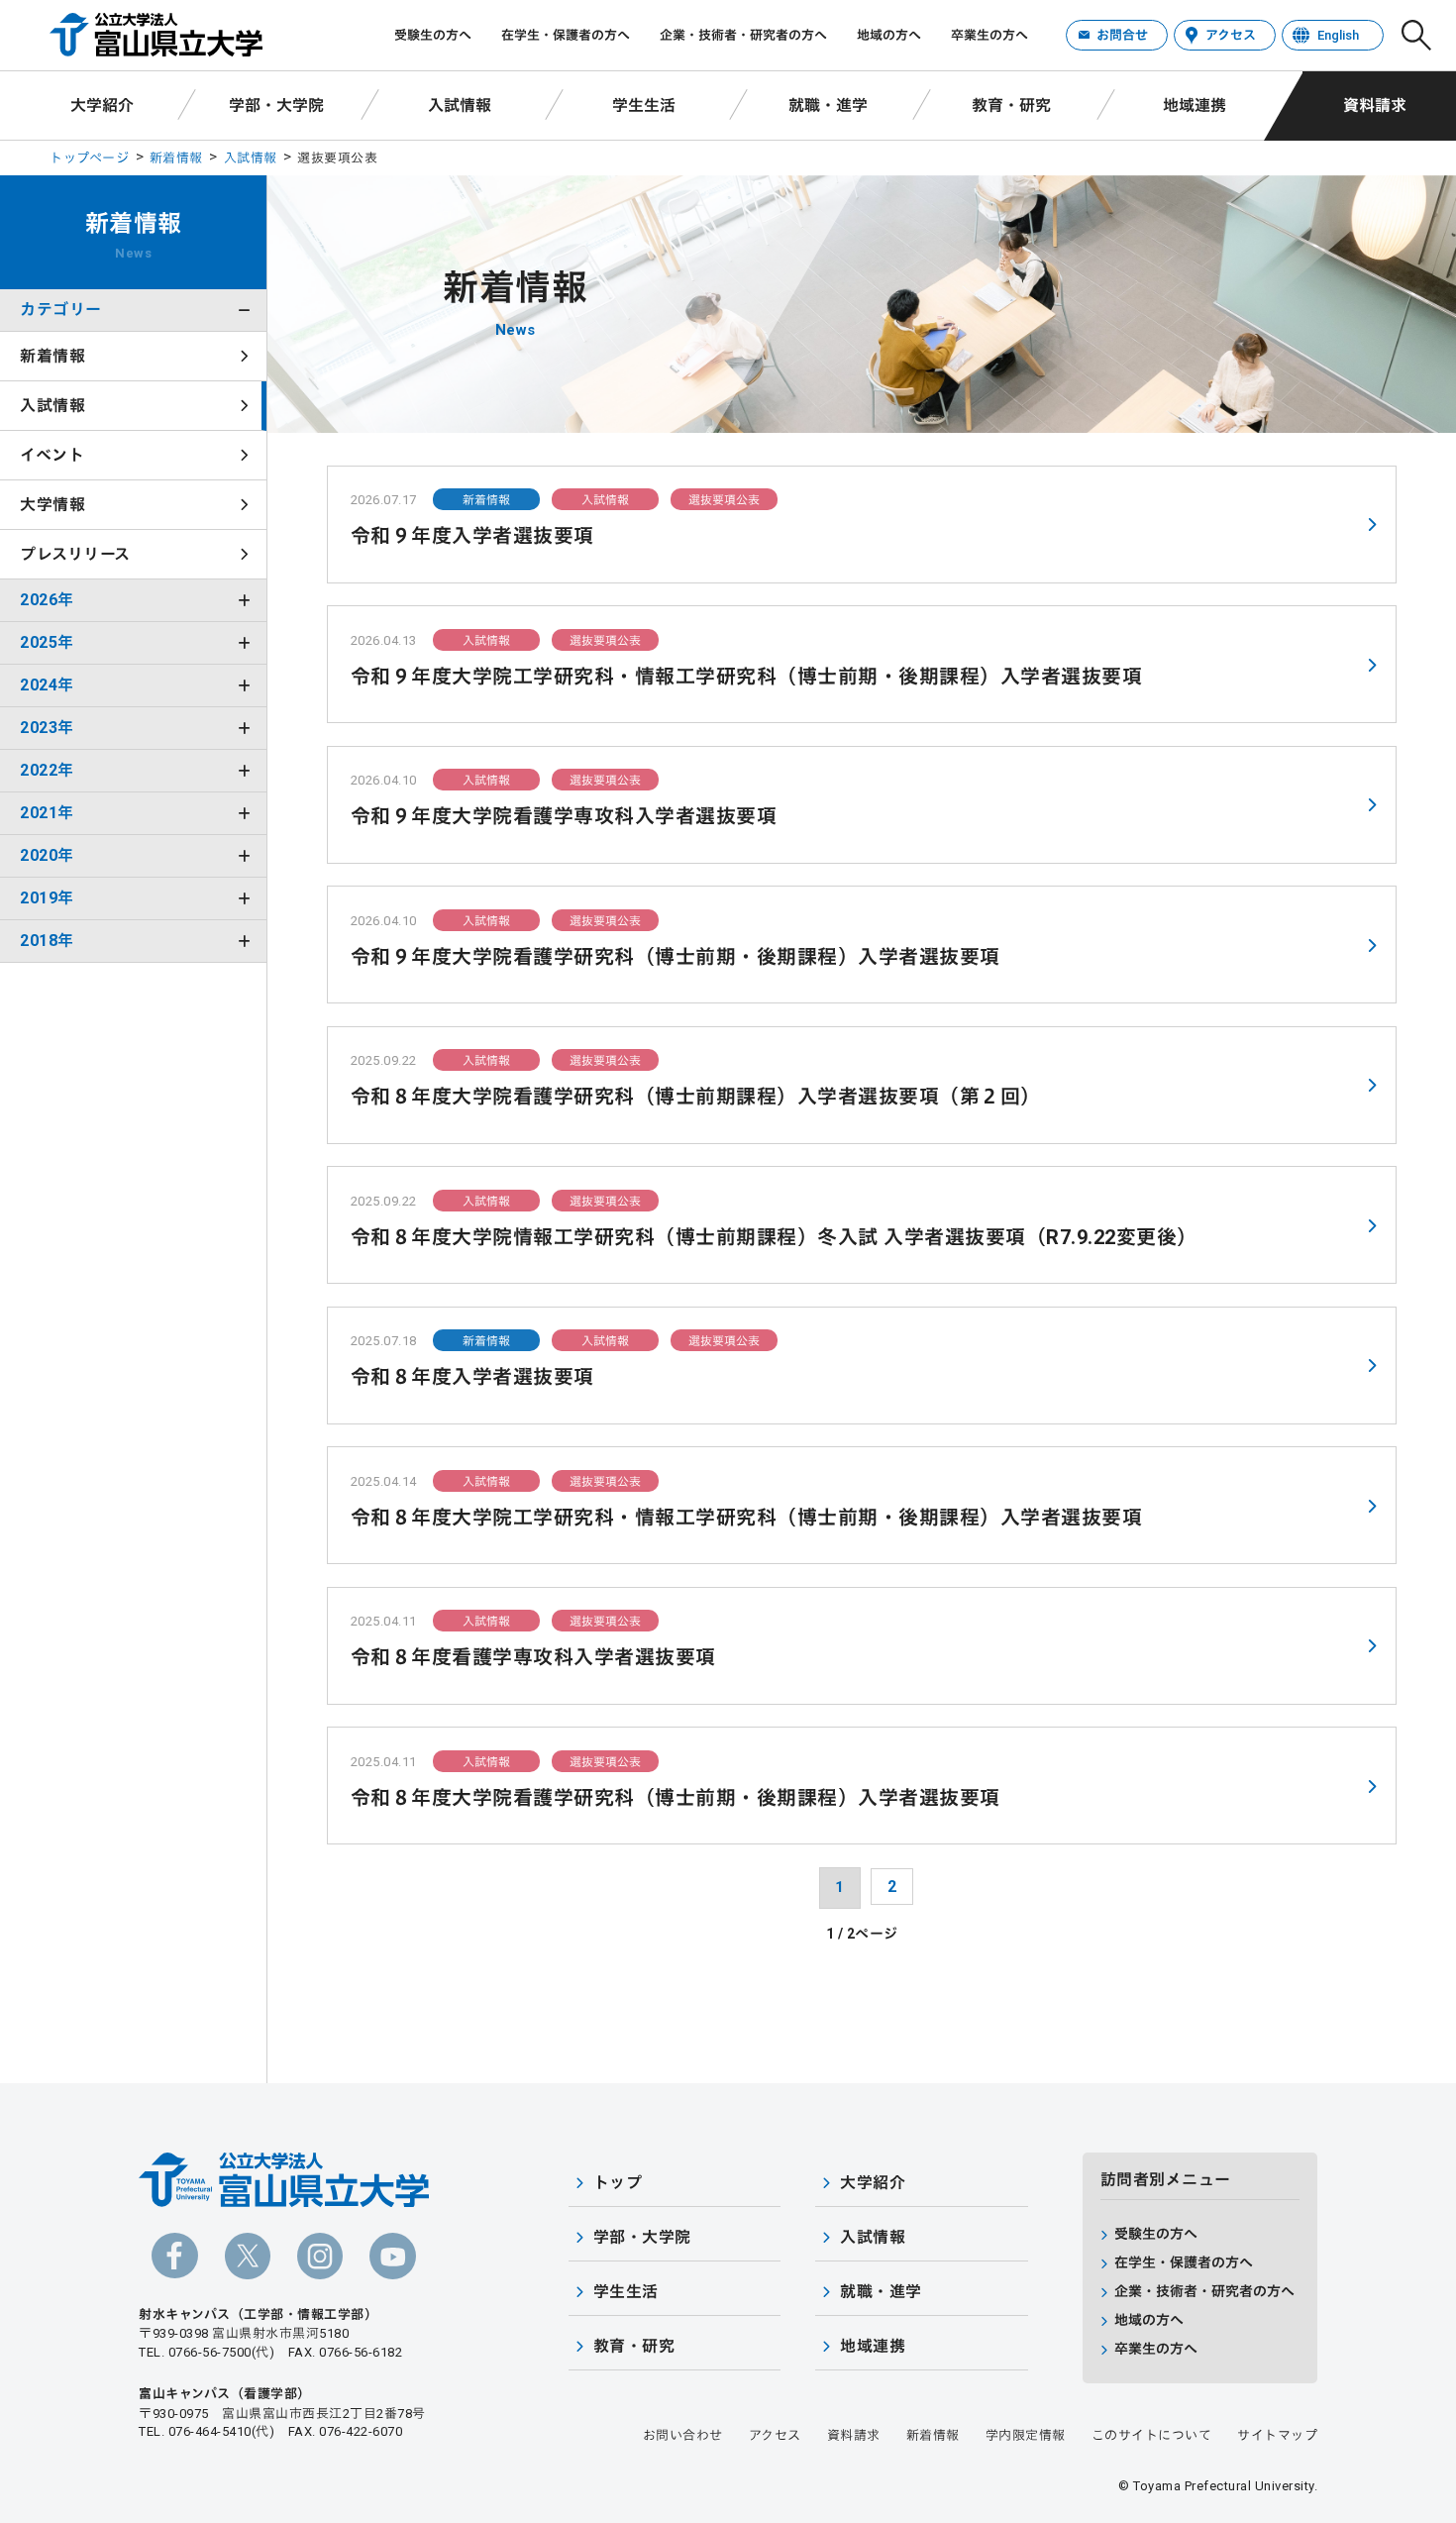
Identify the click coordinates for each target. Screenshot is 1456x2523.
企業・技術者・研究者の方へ (743, 35)
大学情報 (52, 505)
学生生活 (644, 105)
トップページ (89, 158)
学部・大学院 (276, 105)
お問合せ (1122, 35)
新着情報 (176, 158)
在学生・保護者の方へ (566, 35)
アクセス (1231, 35)
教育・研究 (1011, 105)
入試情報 (460, 105)
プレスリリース (75, 554)
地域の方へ (889, 35)
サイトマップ (1277, 2435)
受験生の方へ (433, 35)
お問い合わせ (683, 2435)
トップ (618, 2183)
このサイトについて (1152, 2435)
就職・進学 (828, 105)
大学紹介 (102, 105)
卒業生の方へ (989, 35)
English (1338, 35)
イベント (52, 455)
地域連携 (1195, 105)
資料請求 (1375, 105)
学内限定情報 (1026, 2435)
